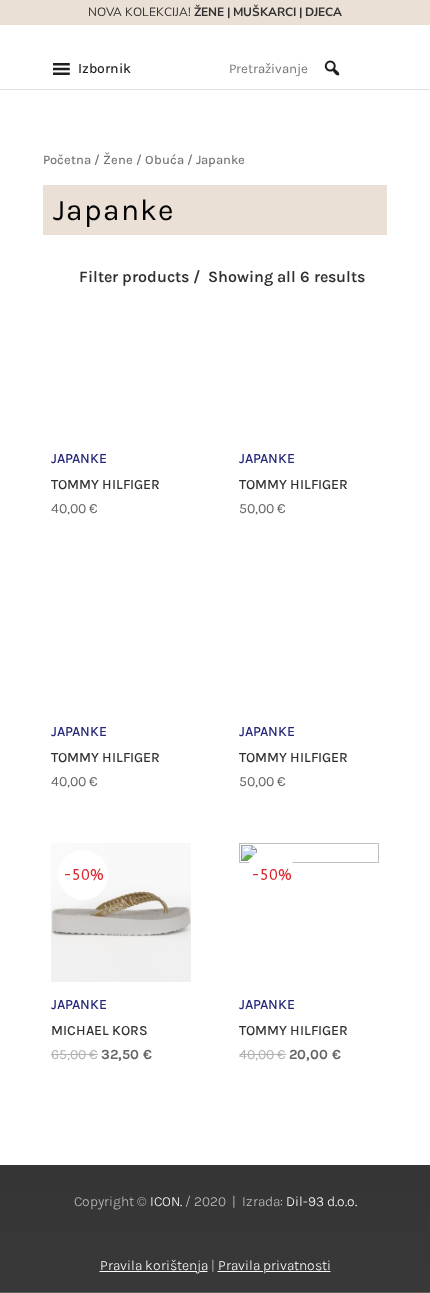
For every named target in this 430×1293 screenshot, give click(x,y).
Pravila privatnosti (274, 1265)
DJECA (323, 12)
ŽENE (207, 12)
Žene (118, 159)
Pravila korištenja (154, 1265)
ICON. (166, 1201)
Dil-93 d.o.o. (321, 1201)
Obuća (164, 159)
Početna (67, 159)
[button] (104, 69)
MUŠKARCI (264, 12)
